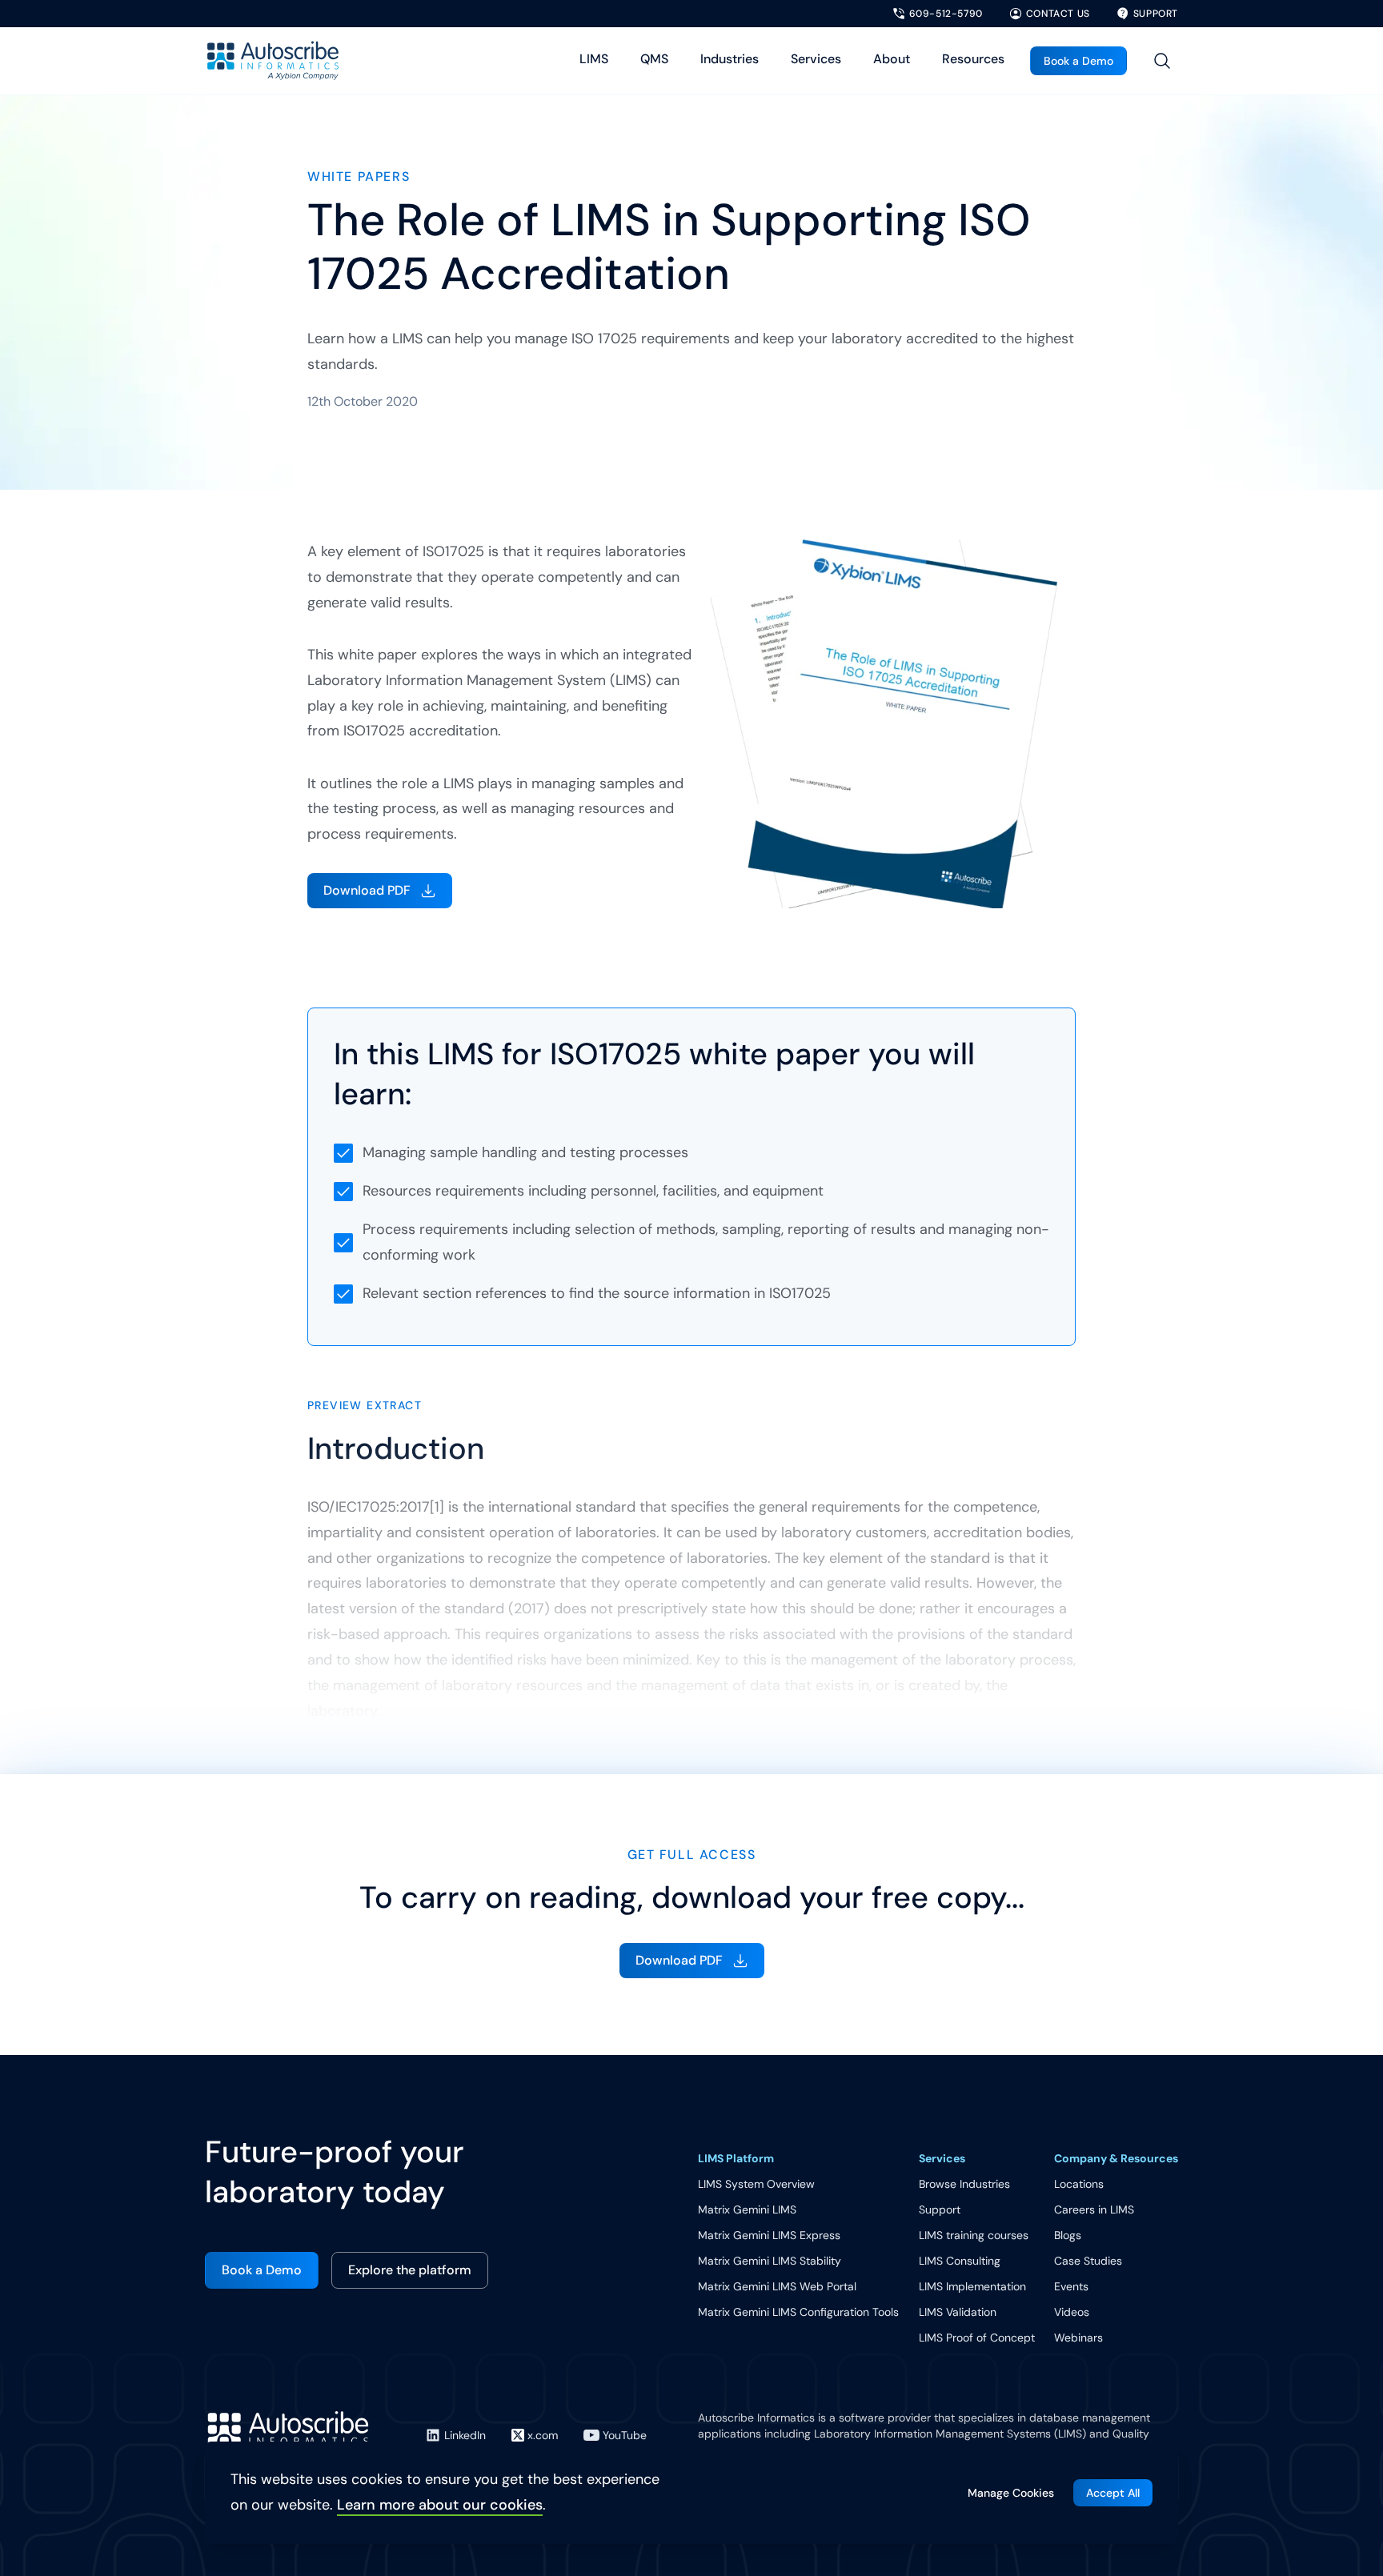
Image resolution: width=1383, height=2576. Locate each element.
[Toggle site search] (1162, 61)
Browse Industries (964, 2184)
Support (940, 2209)
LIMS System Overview (756, 2184)
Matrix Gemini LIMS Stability (770, 2261)
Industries (730, 59)
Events (1071, 2286)
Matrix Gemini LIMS (747, 2209)
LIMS (594, 59)
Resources (973, 59)
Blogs (1068, 2235)
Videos (1072, 2312)
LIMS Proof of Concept (977, 2338)
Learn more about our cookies (440, 2505)
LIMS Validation (958, 2312)
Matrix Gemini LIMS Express (769, 2235)
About (892, 59)
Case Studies (1088, 2261)
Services (816, 59)
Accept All (1113, 2493)
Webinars (1078, 2338)
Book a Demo (1078, 61)
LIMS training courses (974, 2235)
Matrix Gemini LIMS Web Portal (777, 2286)
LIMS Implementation (972, 2286)
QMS (654, 59)
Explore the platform (410, 2270)
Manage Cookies (1011, 2493)
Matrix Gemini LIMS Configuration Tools (798, 2312)
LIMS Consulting (960, 2261)
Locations (1079, 2184)
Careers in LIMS (1094, 2209)
